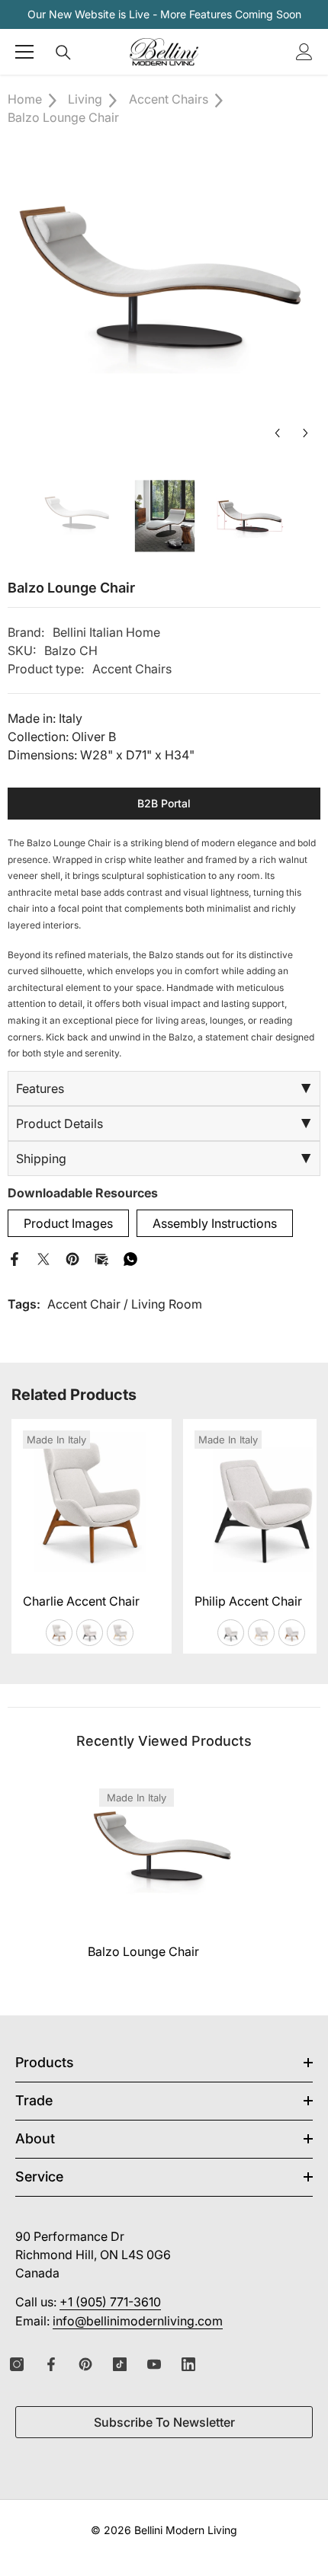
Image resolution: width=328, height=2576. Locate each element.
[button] (277, 433)
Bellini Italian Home (106, 632)
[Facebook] (14, 1258)
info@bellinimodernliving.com (138, 2321)
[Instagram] (17, 2364)
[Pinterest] (72, 1258)
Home (25, 99)
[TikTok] (120, 2364)
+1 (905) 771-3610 (110, 2302)
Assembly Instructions (215, 1223)
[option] (164, 292)
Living (85, 99)
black (90, 1633)
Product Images (68, 1223)
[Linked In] (188, 2364)
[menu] (24, 52)
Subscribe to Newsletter (164, 2422)
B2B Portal (164, 803)
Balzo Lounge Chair (143, 1951)
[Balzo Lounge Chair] (164, 1853)
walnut (59, 1633)
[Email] (101, 1258)
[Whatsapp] (130, 1258)
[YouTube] (154, 2364)
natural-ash (120, 1633)
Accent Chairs (169, 99)
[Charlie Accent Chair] (92, 1499)
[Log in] (304, 52)
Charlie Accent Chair (81, 1601)
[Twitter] (43, 1258)
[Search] (63, 53)
